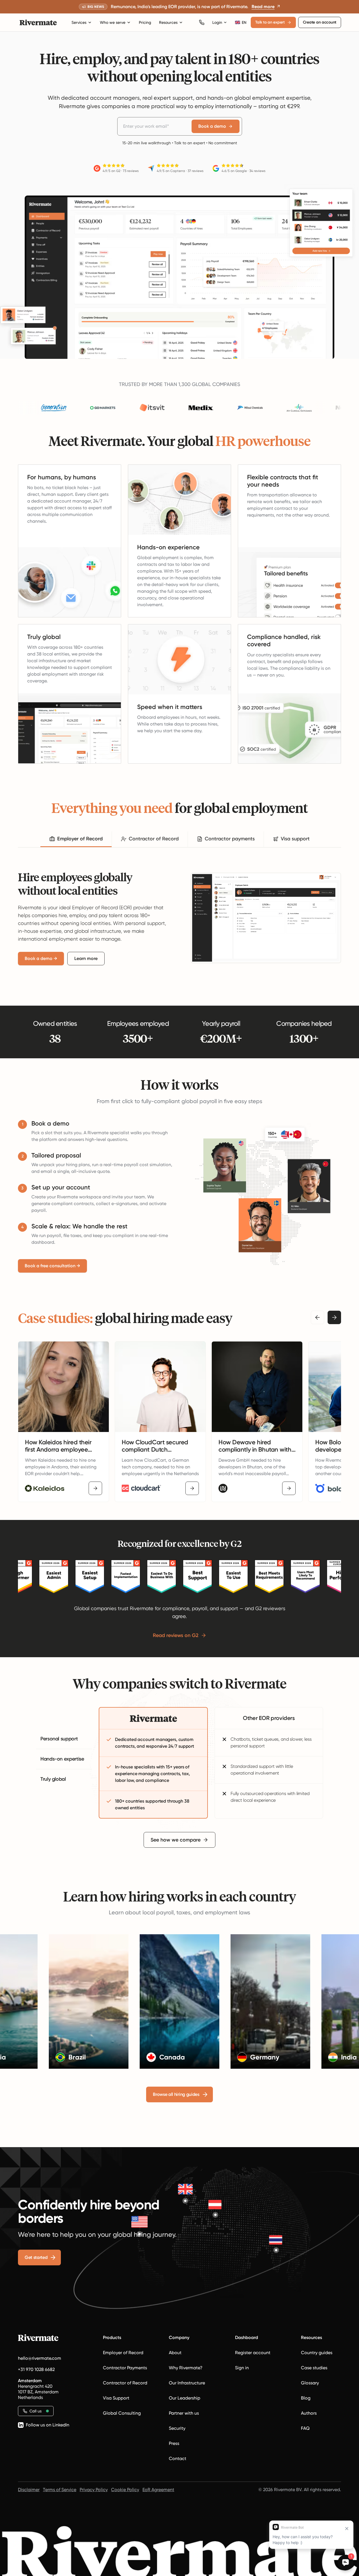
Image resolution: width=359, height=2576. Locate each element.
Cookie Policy (125, 2490)
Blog (306, 2398)
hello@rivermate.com (40, 2358)
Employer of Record (123, 2353)
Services (79, 22)
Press (174, 2443)
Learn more (86, 958)
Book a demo (212, 126)
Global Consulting (122, 2413)
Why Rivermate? (186, 2368)
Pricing (145, 22)
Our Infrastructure (187, 2383)
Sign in (242, 2368)
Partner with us (184, 2413)
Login (217, 22)
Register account (253, 2353)
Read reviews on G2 (176, 1635)
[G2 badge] (18, 1577)
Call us (35, 2411)
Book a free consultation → (52, 1266)
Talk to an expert (270, 22)
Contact (178, 2458)
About (175, 2353)
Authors (309, 2413)
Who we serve (113, 22)
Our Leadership (185, 2398)
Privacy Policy (94, 2490)
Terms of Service (60, 2490)
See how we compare (176, 1840)
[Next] (334, 1317)
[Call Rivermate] (202, 22)
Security (177, 2428)
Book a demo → (41, 958)
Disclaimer (29, 2490)
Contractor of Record (125, 2383)
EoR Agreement (158, 2490)
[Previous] (317, 1317)
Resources (168, 22)
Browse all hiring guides (176, 2094)
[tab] (76, 839)
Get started (36, 2257)
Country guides (317, 2353)
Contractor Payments (125, 2368)
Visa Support (116, 2398)
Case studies (314, 2368)
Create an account (320, 22)
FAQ (305, 2428)
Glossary (310, 2383)
